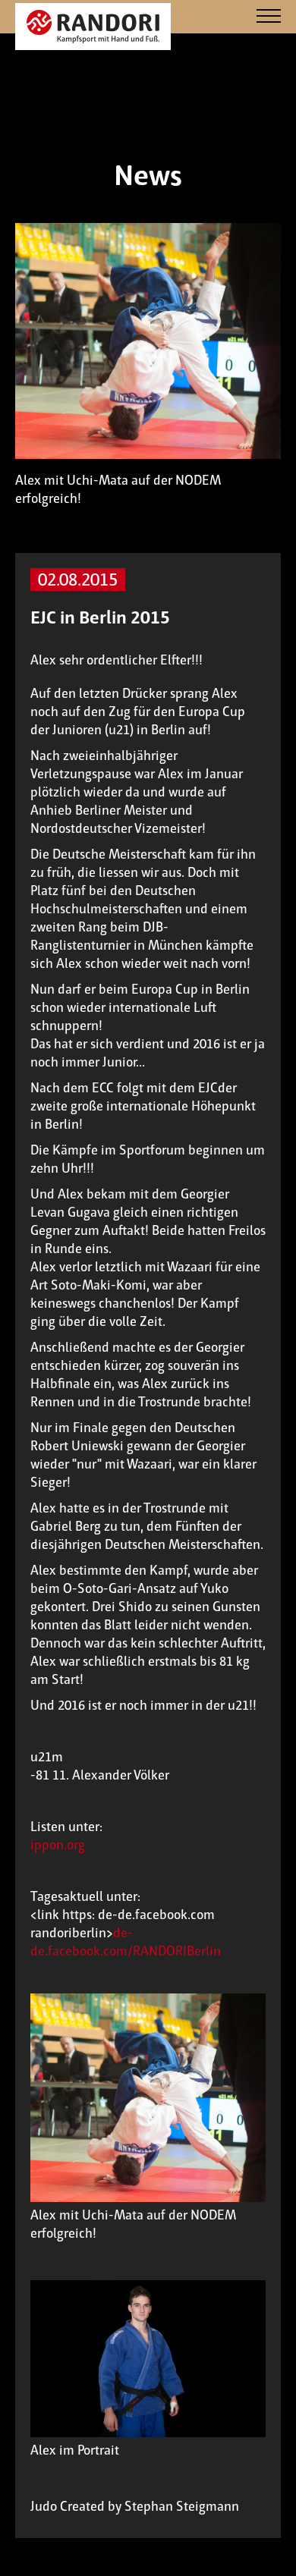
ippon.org (58, 1845)
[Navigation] (269, 17)
